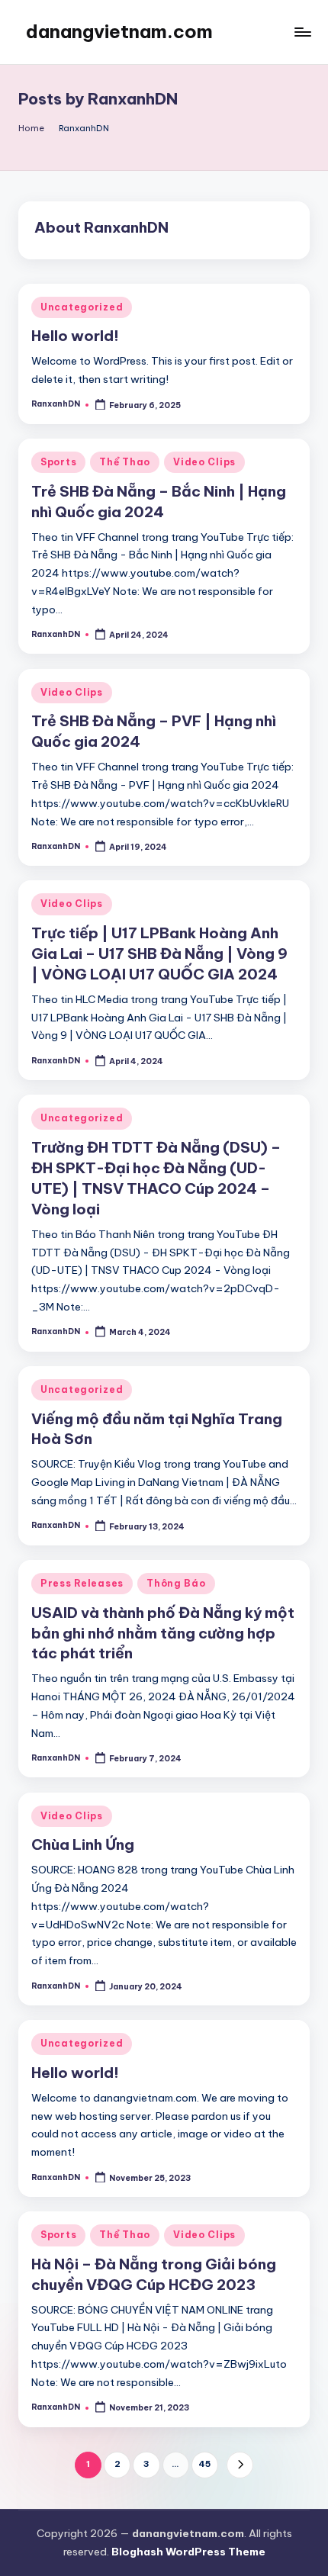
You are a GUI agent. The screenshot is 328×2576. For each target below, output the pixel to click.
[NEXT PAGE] (240, 2465)
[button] (240, 2465)
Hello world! (75, 336)
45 (204, 2464)
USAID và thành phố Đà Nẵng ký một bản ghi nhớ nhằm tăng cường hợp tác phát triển (163, 1633)
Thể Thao (125, 462)
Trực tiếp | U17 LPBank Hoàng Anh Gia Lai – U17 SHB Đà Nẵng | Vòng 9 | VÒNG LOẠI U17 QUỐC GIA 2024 (159, 954)
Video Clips (204, 462)
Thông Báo (176, 1583)
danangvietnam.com (119, 31)
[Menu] (302, 32)
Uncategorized (82, 307)
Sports (58, 462)
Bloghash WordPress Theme (188, 2552)
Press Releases (82, 1583)
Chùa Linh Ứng (83, 1844)
